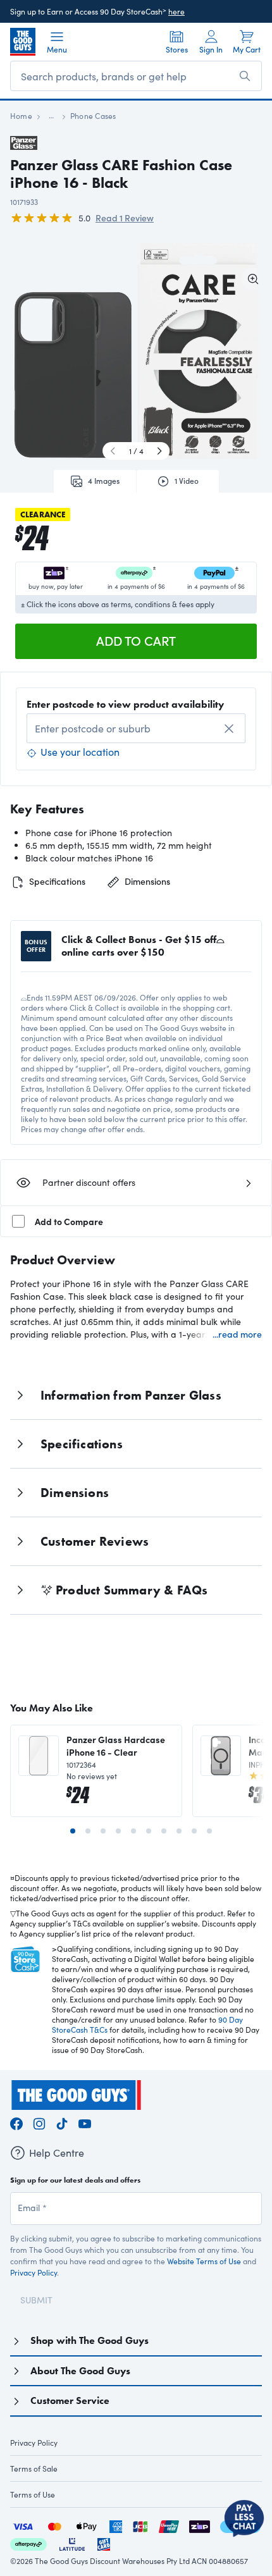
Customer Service (70, 2400)
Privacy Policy (34, 2272)
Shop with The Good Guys (90, 2340)
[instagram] (39, 2122)
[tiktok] (62, 2122)
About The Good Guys (80, 2371)
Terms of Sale (34, 2468)
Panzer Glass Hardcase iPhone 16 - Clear (116, 1746)
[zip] (200, 2525)
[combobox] (136, 728)
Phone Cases (93, 116)
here (176, 11)
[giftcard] (104, 2543)
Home (21, 116)
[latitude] (72, 2543)
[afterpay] (28, 2543)
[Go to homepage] (23, 42)
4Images (104, 481)
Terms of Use (33, 2494)
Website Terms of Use (204, 2261)
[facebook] (16, 2122)
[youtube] (85, 2122)
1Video (187, 481)
